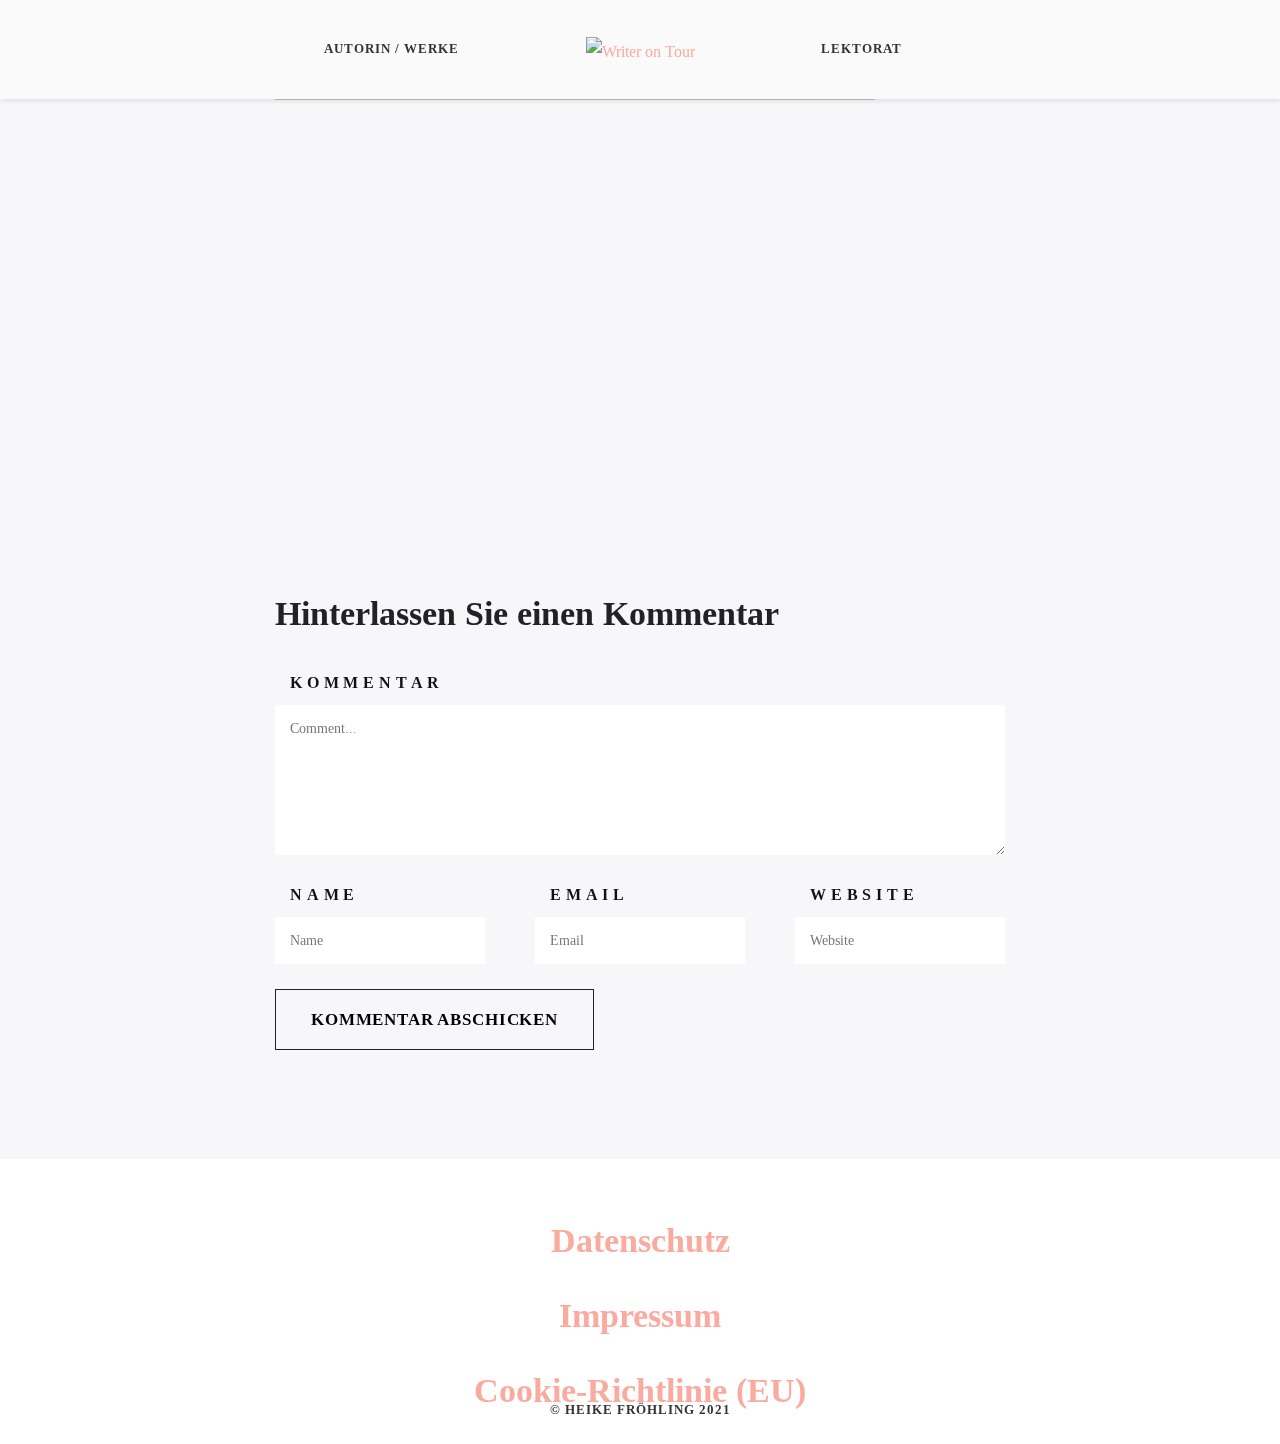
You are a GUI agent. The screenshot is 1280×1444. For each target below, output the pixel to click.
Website (864, 894)
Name (324, 894)
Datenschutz (640, 1240)
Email (589, 894)
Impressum (640, 1315)
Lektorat (861, 48)
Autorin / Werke (391, 48)
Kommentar (367, 682)
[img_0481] (575, 303)
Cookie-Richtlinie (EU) (640, 1390)
